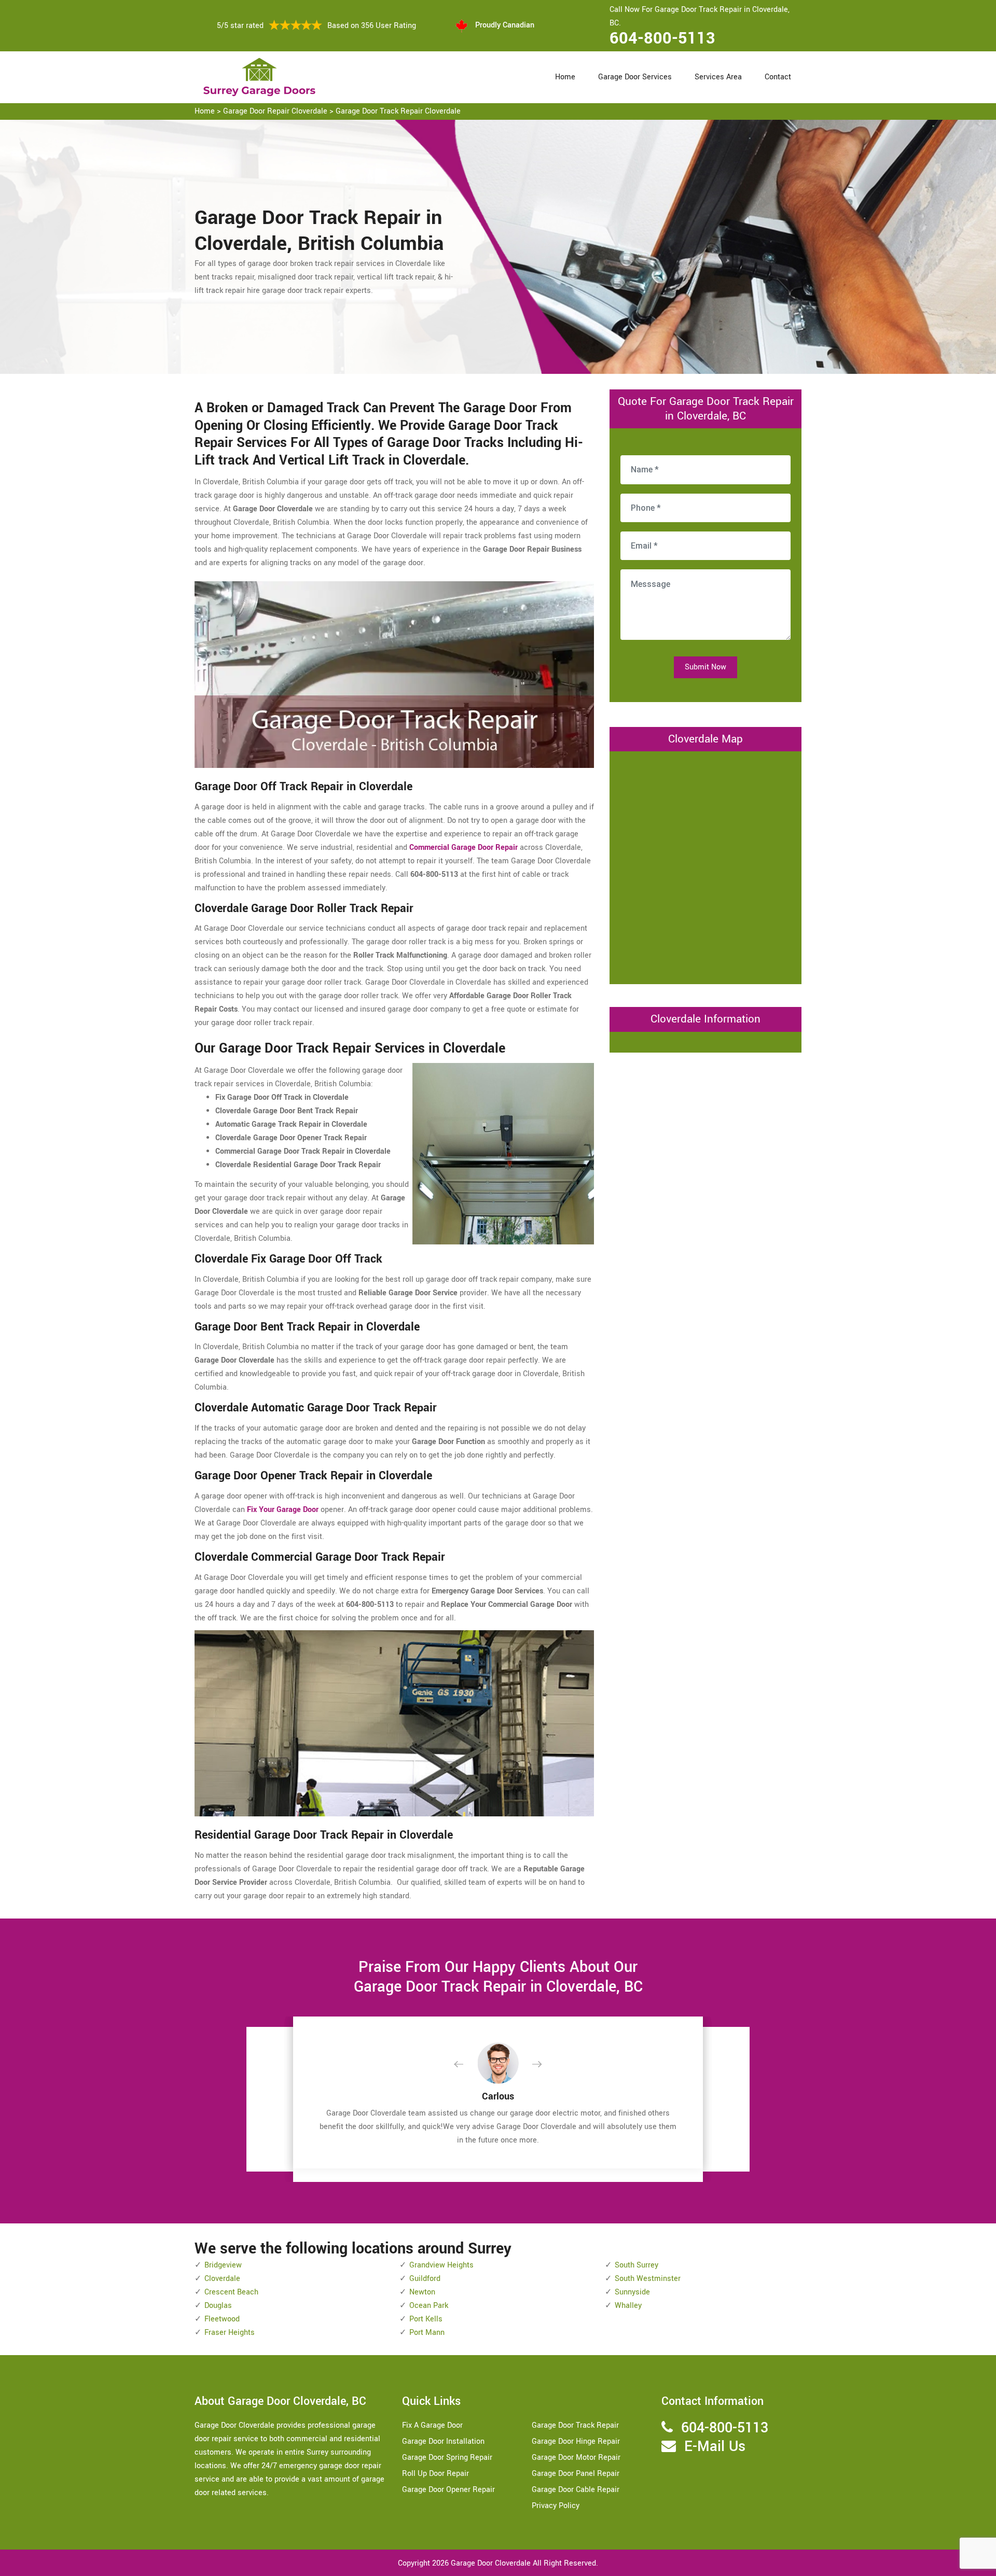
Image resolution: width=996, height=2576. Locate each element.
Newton (422, 2292)
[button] (467, 2065)
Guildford (425, 2279)
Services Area (718, 77)
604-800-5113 (662, 38)
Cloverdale (222, 2279)
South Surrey (637, 2265)
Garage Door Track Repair (575, 2425)
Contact (778, 77)
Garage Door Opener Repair (448, 2490)
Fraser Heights (230, 2333)
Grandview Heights (441, 2265)
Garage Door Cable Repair (576, 2490)
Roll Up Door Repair (435, 2474)
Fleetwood (222, 2319)
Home (565, 77)
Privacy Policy (556, 2506)
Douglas (218, 2306)
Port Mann (427, 2333)
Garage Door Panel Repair (576, 2474)
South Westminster (648, 2279)
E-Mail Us (715, 2447)
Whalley (628, 2306)
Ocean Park (429, 2306)
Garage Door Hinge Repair (576, 2441)
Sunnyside (632, 2292)
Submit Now (706, 667)
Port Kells (426, 2319)
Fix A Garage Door (432, 2425)
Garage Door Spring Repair (447, 2458)
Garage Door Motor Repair (576, 2458)
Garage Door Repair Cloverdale (275, 111)
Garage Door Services (635, 77)
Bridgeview (223, 2265)
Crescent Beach (231, 2292)
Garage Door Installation (443, 2441)
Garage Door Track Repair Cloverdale (398, 111)
